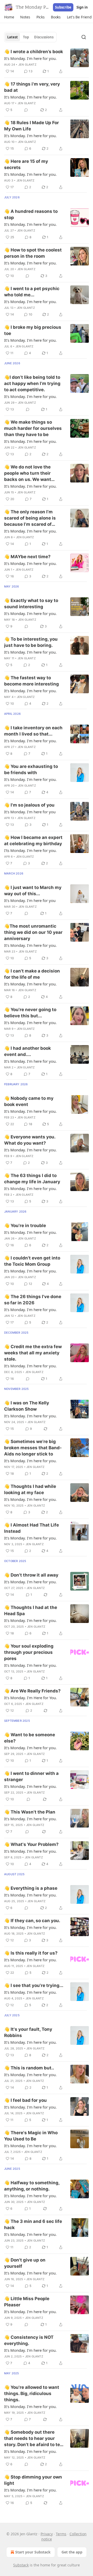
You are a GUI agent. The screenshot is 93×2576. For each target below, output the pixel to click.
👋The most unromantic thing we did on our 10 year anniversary (33, 932)
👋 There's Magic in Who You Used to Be (31, 2136)
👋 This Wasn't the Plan (30, 1812)
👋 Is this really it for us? (31, 1953)
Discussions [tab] (44, 37)
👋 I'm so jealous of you (29, 805)
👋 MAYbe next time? (27, 557)
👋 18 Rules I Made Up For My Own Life (32, 126)
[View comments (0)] (26, 110)
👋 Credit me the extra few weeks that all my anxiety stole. (33, 1353)
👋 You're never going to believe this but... (30, 1013)
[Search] (84, 37)
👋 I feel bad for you (25, 2100)
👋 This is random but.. (29, 2068)
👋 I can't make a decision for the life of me (32, 974)
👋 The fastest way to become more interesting (32, 681)
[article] (47, 61)
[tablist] (30, 37)
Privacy (47, 2534)
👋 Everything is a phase (31, 1888)
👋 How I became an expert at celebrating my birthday (33, 841)
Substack (21, 2565)
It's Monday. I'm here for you (30, 812)
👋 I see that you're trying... (34, 1985)
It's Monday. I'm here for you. (30, 58)
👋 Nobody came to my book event (29, 1101)
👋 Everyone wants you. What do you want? (30, 1140)
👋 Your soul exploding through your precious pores (29, 1652)
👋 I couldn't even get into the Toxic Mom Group (32, 1261)
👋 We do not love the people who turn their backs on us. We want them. (28, 473)
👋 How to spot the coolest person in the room (33, 253)
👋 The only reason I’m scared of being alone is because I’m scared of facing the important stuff (33, 518)
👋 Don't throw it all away (31, 1575)
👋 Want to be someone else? (30, 1738)
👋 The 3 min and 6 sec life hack (33, 2224)
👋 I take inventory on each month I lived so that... (33, 731)
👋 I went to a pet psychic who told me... (32, 292)
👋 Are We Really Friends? (32, 1691)
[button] (9, 17)
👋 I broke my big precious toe (33, 330)
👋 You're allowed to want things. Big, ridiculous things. (32, 2393)
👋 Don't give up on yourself (25, 2263)
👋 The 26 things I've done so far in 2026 (33, 1300)
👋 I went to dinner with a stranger (31, 1776)
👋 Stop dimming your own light (33, 2480)
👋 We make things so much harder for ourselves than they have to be (33, 428)
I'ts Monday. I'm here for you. (30, 850)
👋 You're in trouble (25, 1226)
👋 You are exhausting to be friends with (31, 769)
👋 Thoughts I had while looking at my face (30, 1489)
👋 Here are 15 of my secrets (26, 164)
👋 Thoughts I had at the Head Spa (31, 1611)
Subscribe (63, 7)
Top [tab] (26, 37)
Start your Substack (33, 2552)
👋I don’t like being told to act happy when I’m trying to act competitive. (32, 383)
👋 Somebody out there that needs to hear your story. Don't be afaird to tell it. (33, 2439)
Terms (61, 2534)
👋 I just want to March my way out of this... (33, 891)
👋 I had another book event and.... (28, 1051)
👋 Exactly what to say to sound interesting (31, 604)
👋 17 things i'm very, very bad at (32, 87)
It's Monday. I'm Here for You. (30, 1698)
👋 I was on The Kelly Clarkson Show (27, 1406)
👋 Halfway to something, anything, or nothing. (32, 2186)
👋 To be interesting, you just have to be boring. (31, 642)
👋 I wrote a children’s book (34, 52)
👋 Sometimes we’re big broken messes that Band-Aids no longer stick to (33, 1448)
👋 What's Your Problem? (31, 1844)
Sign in (82, 7)
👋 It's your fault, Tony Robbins (28, 2032)
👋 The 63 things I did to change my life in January (32, 1179)
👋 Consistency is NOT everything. (29, 2340)
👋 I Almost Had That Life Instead (32, 1528)
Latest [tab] (13, 37)
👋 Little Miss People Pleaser (27, 2302)
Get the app (72, 2552)
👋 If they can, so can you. (32, 1921)
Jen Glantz (27, 65)
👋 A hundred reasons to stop (31, 214)
